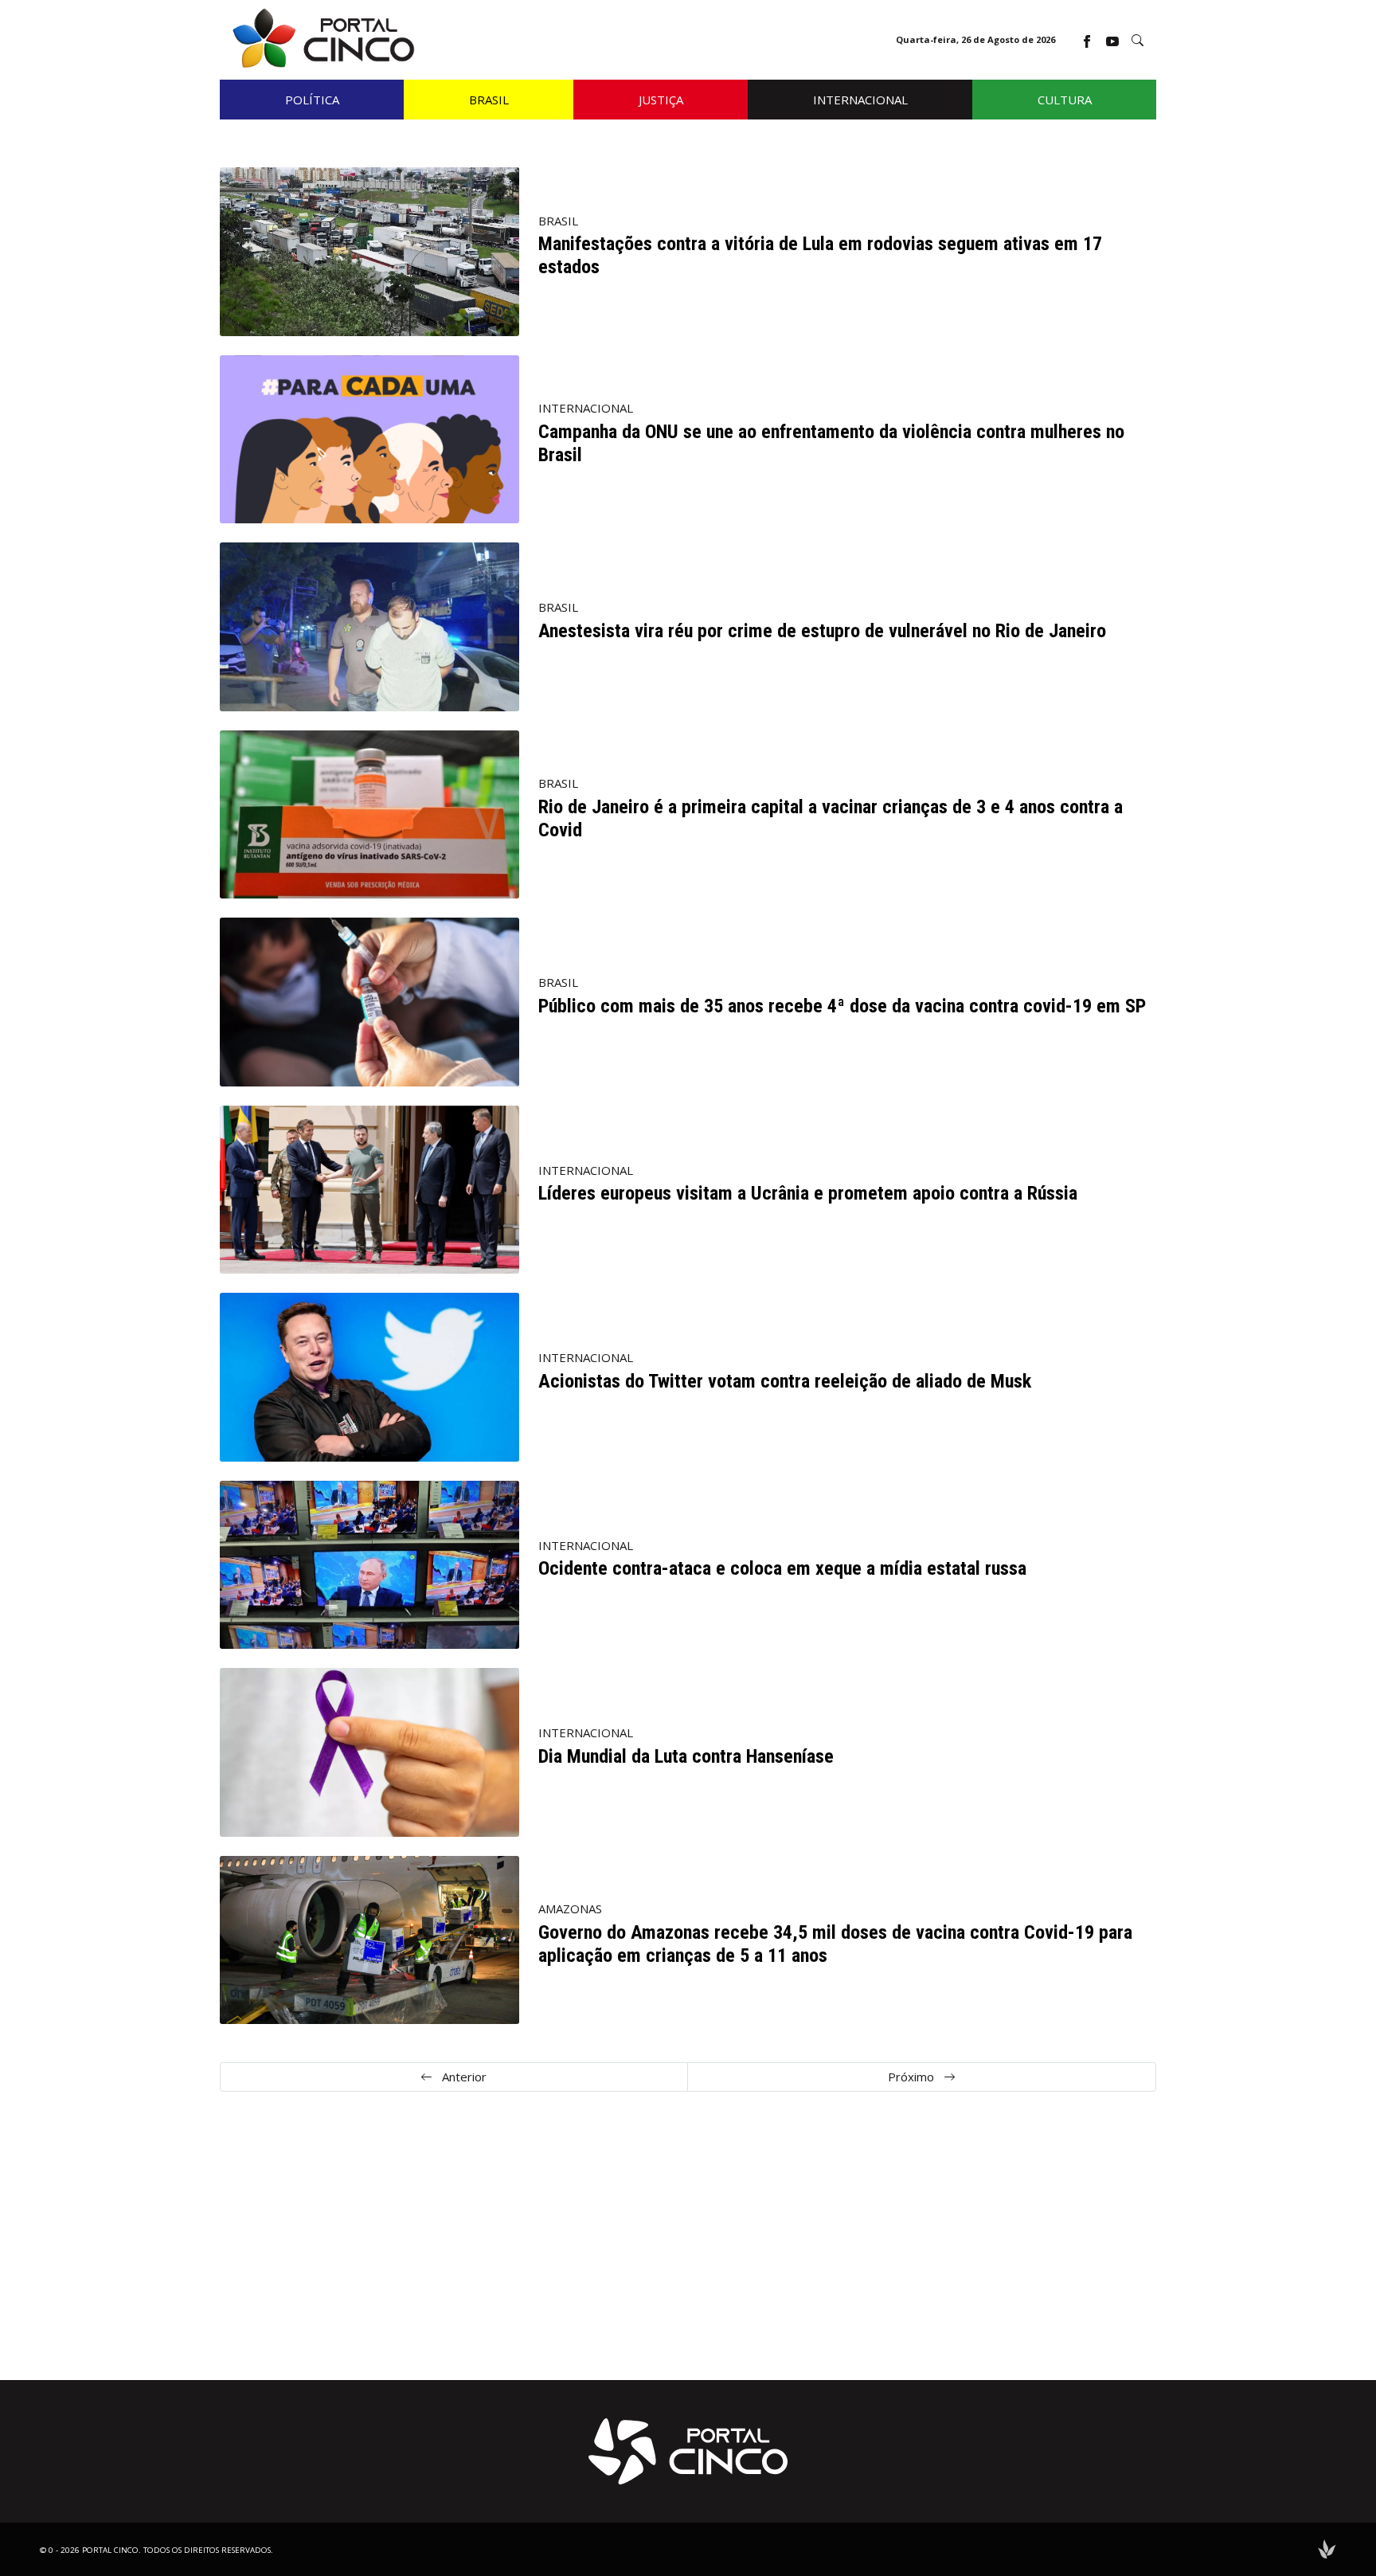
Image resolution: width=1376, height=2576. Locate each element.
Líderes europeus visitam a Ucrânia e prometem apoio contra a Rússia (808, 1193)
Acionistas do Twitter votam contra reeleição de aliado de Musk (785, 1381)
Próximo (913, 2077)
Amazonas (570, 1909)
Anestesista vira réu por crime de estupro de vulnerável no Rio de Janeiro (822, 631)
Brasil (558, 221)
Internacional (586, 408)
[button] (1138, 40)
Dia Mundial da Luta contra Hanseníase (686, 1756)
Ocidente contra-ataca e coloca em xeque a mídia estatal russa (782, 1568)
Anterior (463, 2077)
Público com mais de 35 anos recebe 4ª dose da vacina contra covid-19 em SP (842, 1006)
